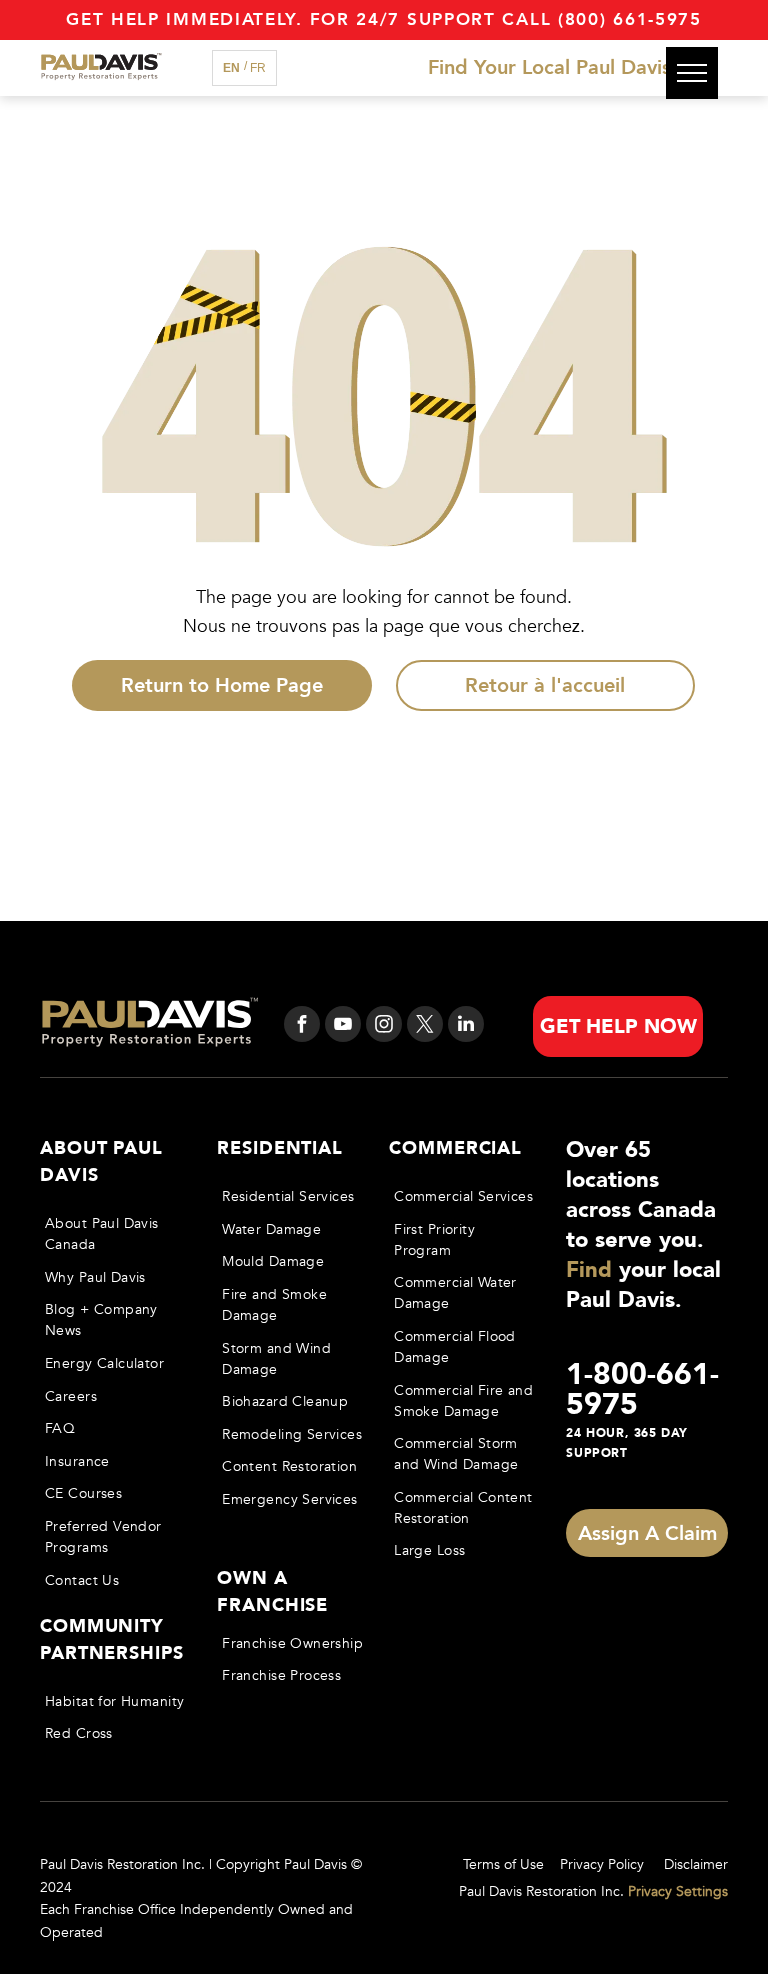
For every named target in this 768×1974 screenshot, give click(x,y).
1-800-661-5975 (642, 1389)
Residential (280, 1148)
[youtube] (343, 1026)
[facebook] (302, 1026)
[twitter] (425, 1026)
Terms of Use (503, 1864)
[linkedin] (466, 1026)
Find (589, 1270)
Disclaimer (696, 1864)
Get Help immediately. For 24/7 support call (308, 19)
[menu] (692, 73)
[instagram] (384, 1026)
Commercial (455, 1148)
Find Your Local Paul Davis (549, 67)
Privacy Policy (602, 1864)
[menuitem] (116, 1234)
